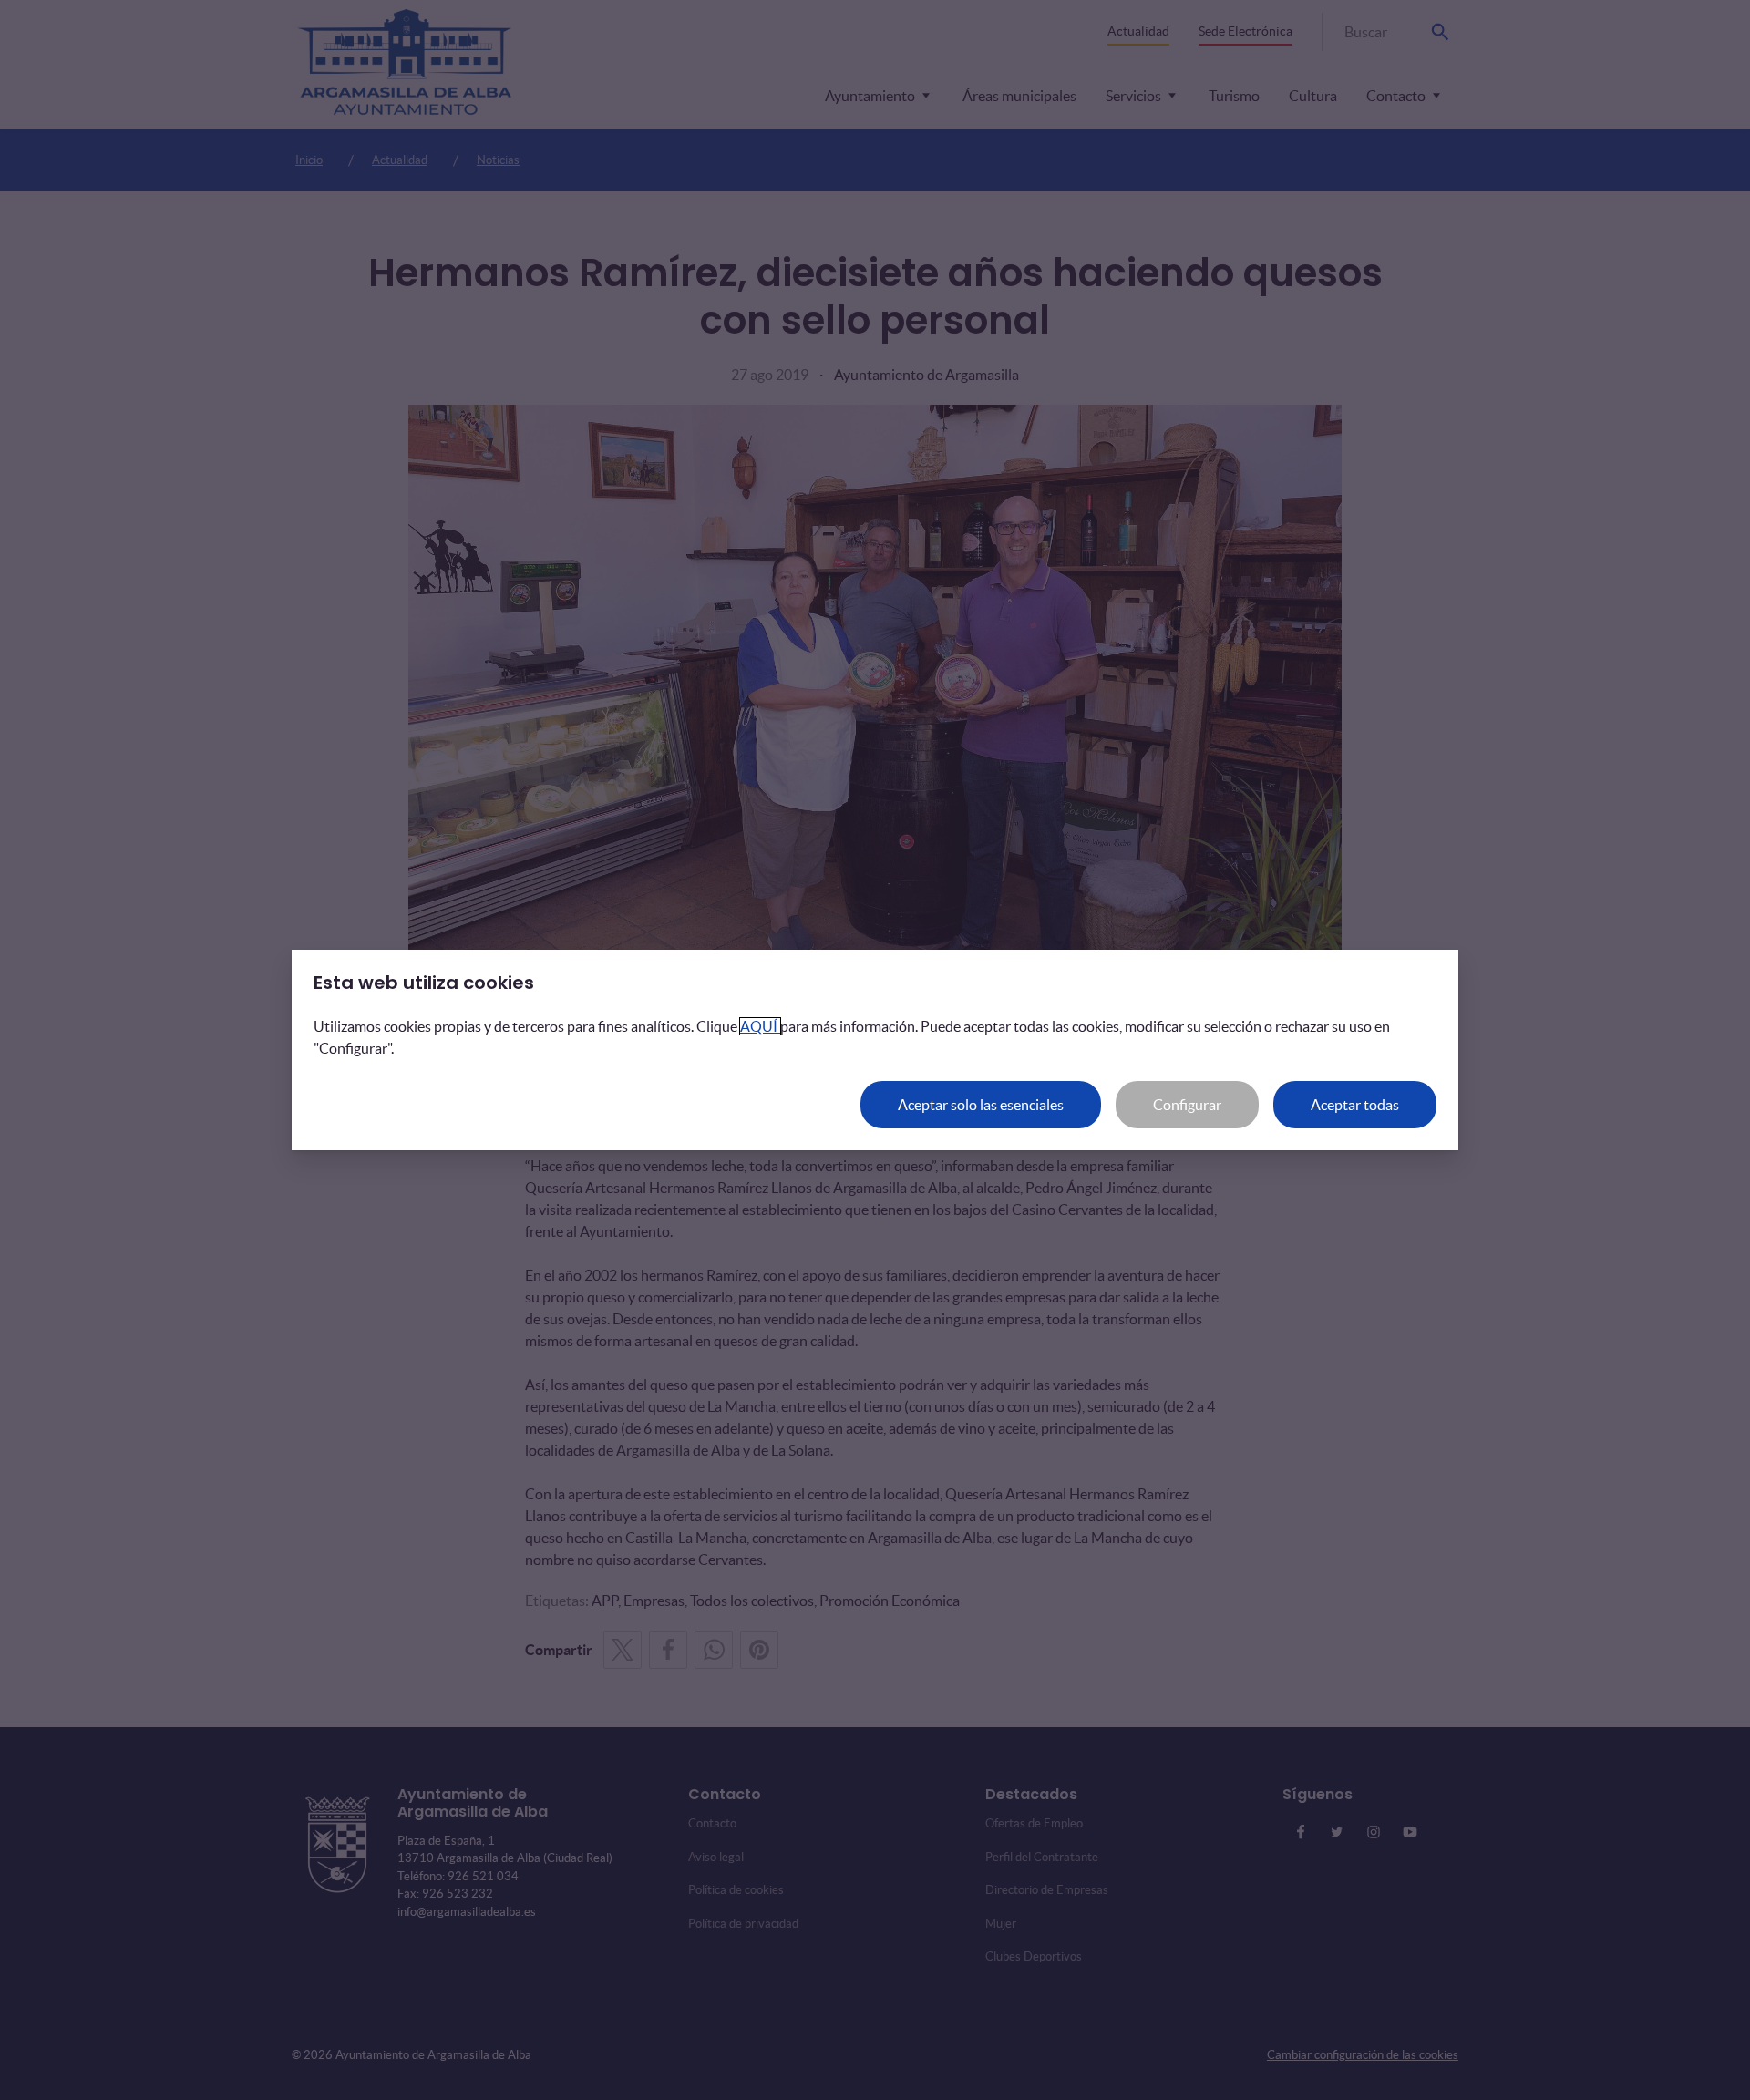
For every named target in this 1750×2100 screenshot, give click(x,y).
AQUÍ (760, 1026)
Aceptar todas (1355, 1105)
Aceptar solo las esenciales (981, 1105)
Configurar (1187, 1105)
